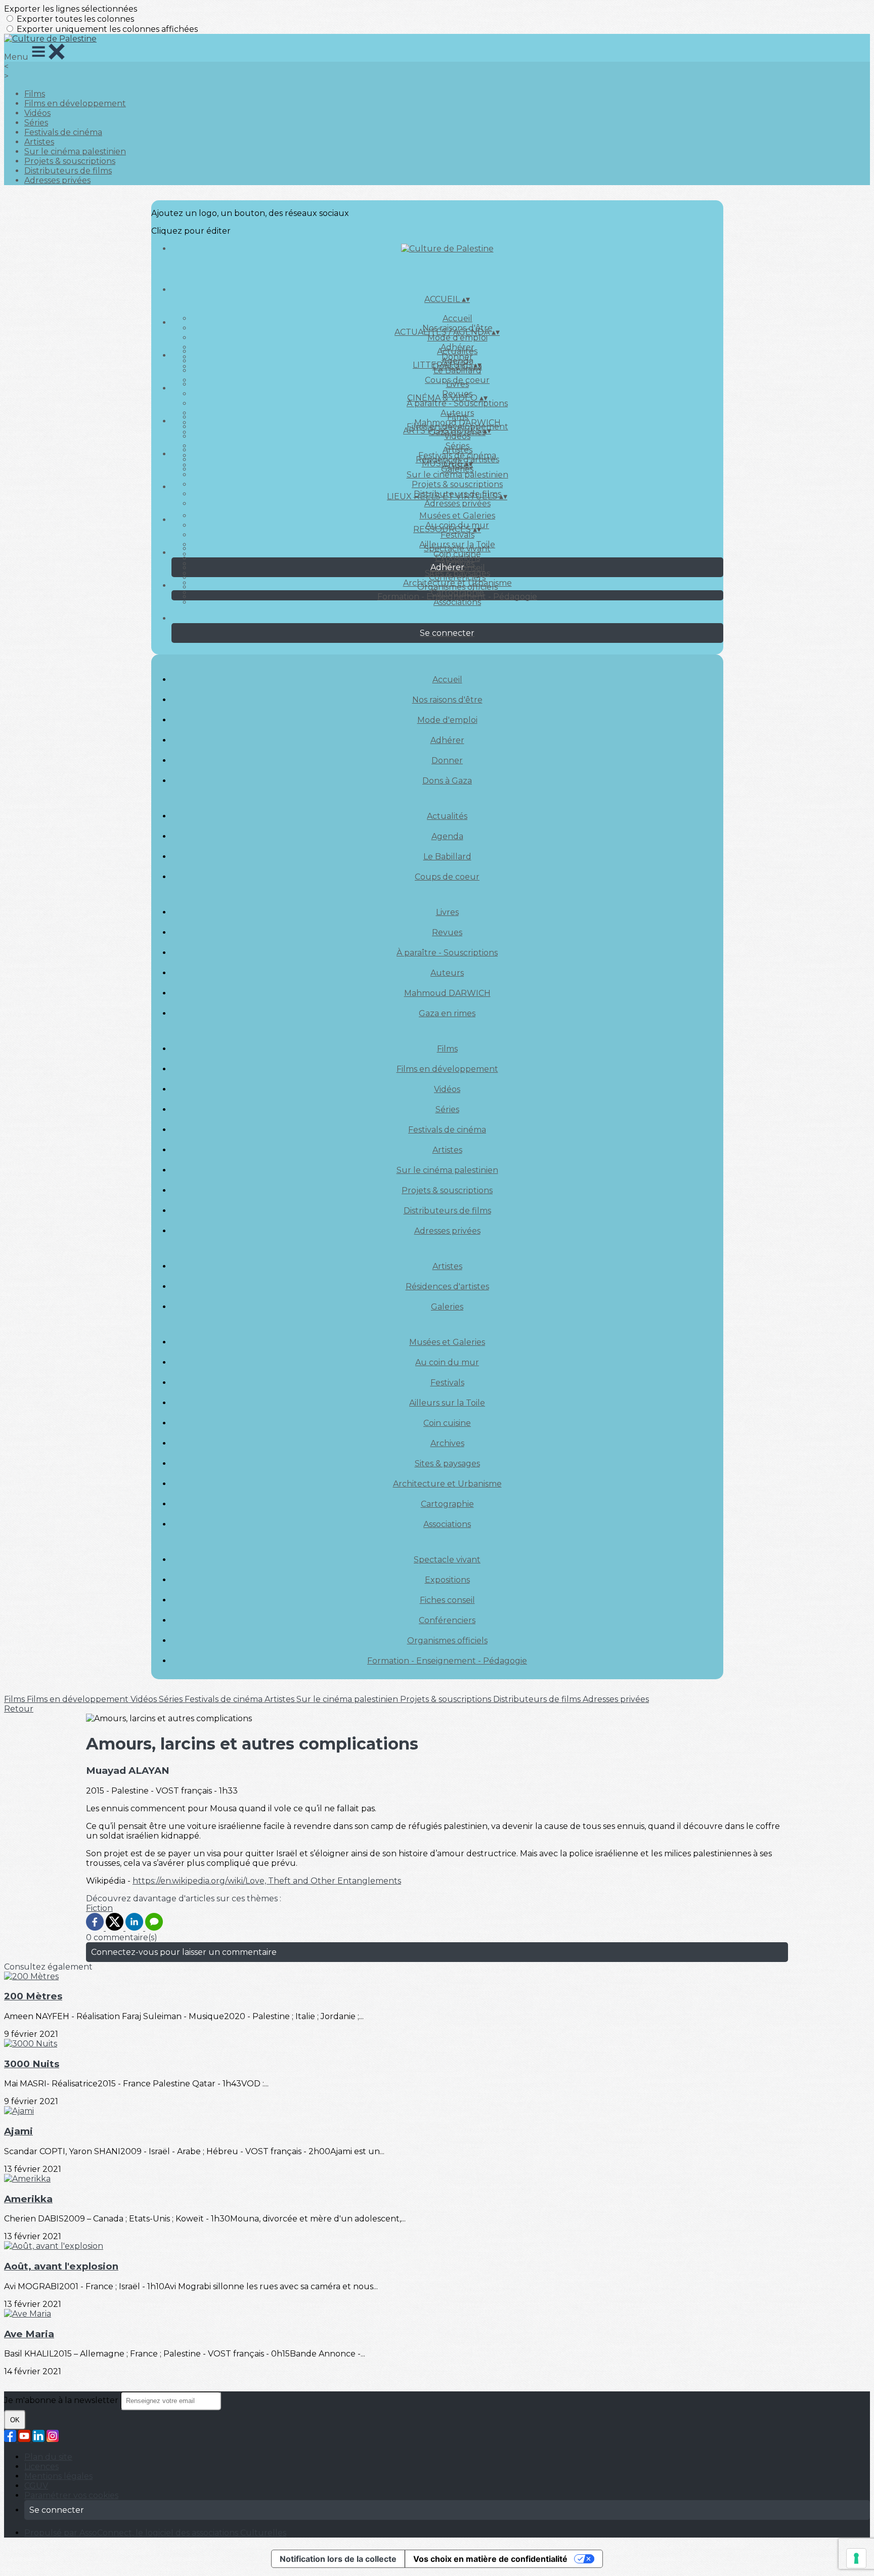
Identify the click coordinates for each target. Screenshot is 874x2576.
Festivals (457, 535)
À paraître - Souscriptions (457, 403)
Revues (447, 932)
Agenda (447, 836)
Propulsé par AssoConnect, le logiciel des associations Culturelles (155, 2533)
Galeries (457, 469)
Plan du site (48, 2457)
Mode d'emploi (457, 338)
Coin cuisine (447, 1423)
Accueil (457, 318)
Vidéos (37, 113)
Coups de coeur (447, 877)
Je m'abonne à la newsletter (62, 2400)
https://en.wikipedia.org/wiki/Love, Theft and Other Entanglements (267, 1881)
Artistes (39, 142)
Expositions (457, 558)
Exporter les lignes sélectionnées (71, 9)
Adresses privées (57, 180)
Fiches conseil (447, 1600)
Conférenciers (457, 577)
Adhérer (447, 740)
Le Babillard (457, 370)
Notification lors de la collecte (338, 2559)
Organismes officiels (457, 587)
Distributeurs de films (68, 171)
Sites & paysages (447, 1464)
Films (35, 94)
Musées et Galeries (457, 516)
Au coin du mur (447, 1362)
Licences (41, 2466)
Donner (447, 760)
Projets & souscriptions (70, 161)
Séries (36, 123)
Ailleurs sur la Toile (447, 1403)
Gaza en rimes (447, 1013)
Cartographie (447, 1504)
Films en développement (75, 103)
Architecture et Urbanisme (447, 1484)
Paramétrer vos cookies (71, 2495)
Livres (457, 384)
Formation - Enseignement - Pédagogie (457, 597)
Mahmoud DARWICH (447, 993)
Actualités (457, 351)
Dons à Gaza (447, 781)
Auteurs (447, 973)
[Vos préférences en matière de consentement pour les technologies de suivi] (856, 2558)
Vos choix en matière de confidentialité (490, 2559)
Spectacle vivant (457, 549)
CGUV (36, 2486)
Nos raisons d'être (447, 700)
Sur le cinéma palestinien (75, 151)
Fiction (99, 1908)
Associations (457, 602)
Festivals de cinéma (63, 132)
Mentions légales (58, 2476)
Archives (447, 1443)
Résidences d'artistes (447, 1286)
